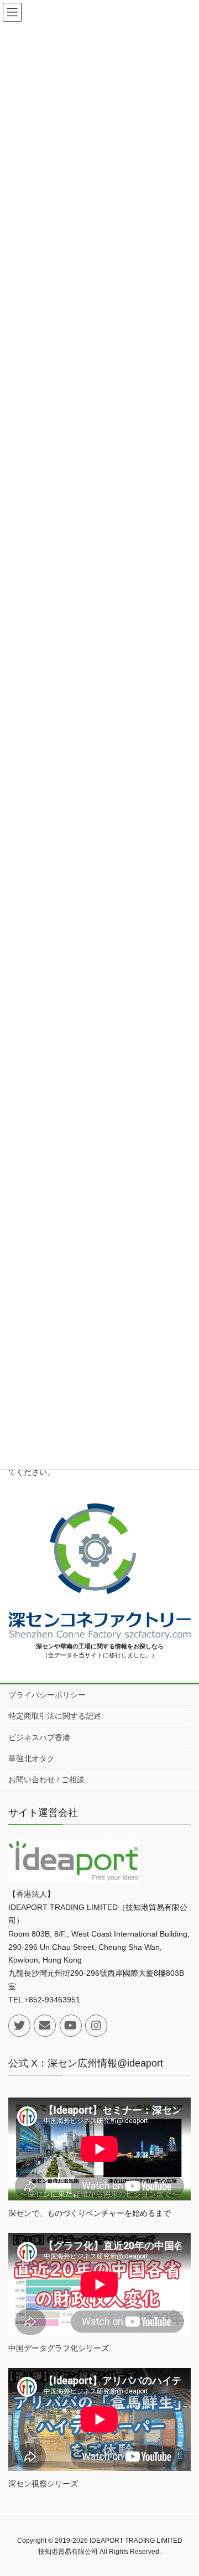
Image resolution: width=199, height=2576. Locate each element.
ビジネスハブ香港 (39, 1737)
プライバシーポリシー (47, 1695)
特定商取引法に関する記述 (55, 1716)
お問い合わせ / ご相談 (46, 1779)
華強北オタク (32, 1758)
